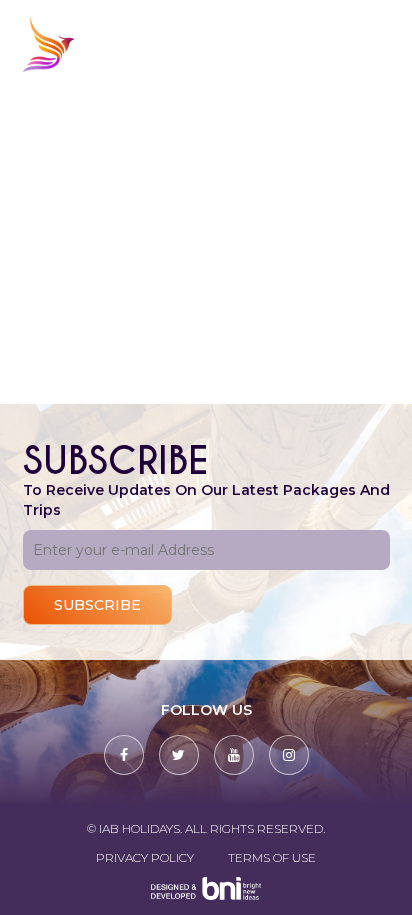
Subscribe (97, 605)
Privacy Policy (145, 857)
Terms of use (272, 857)
